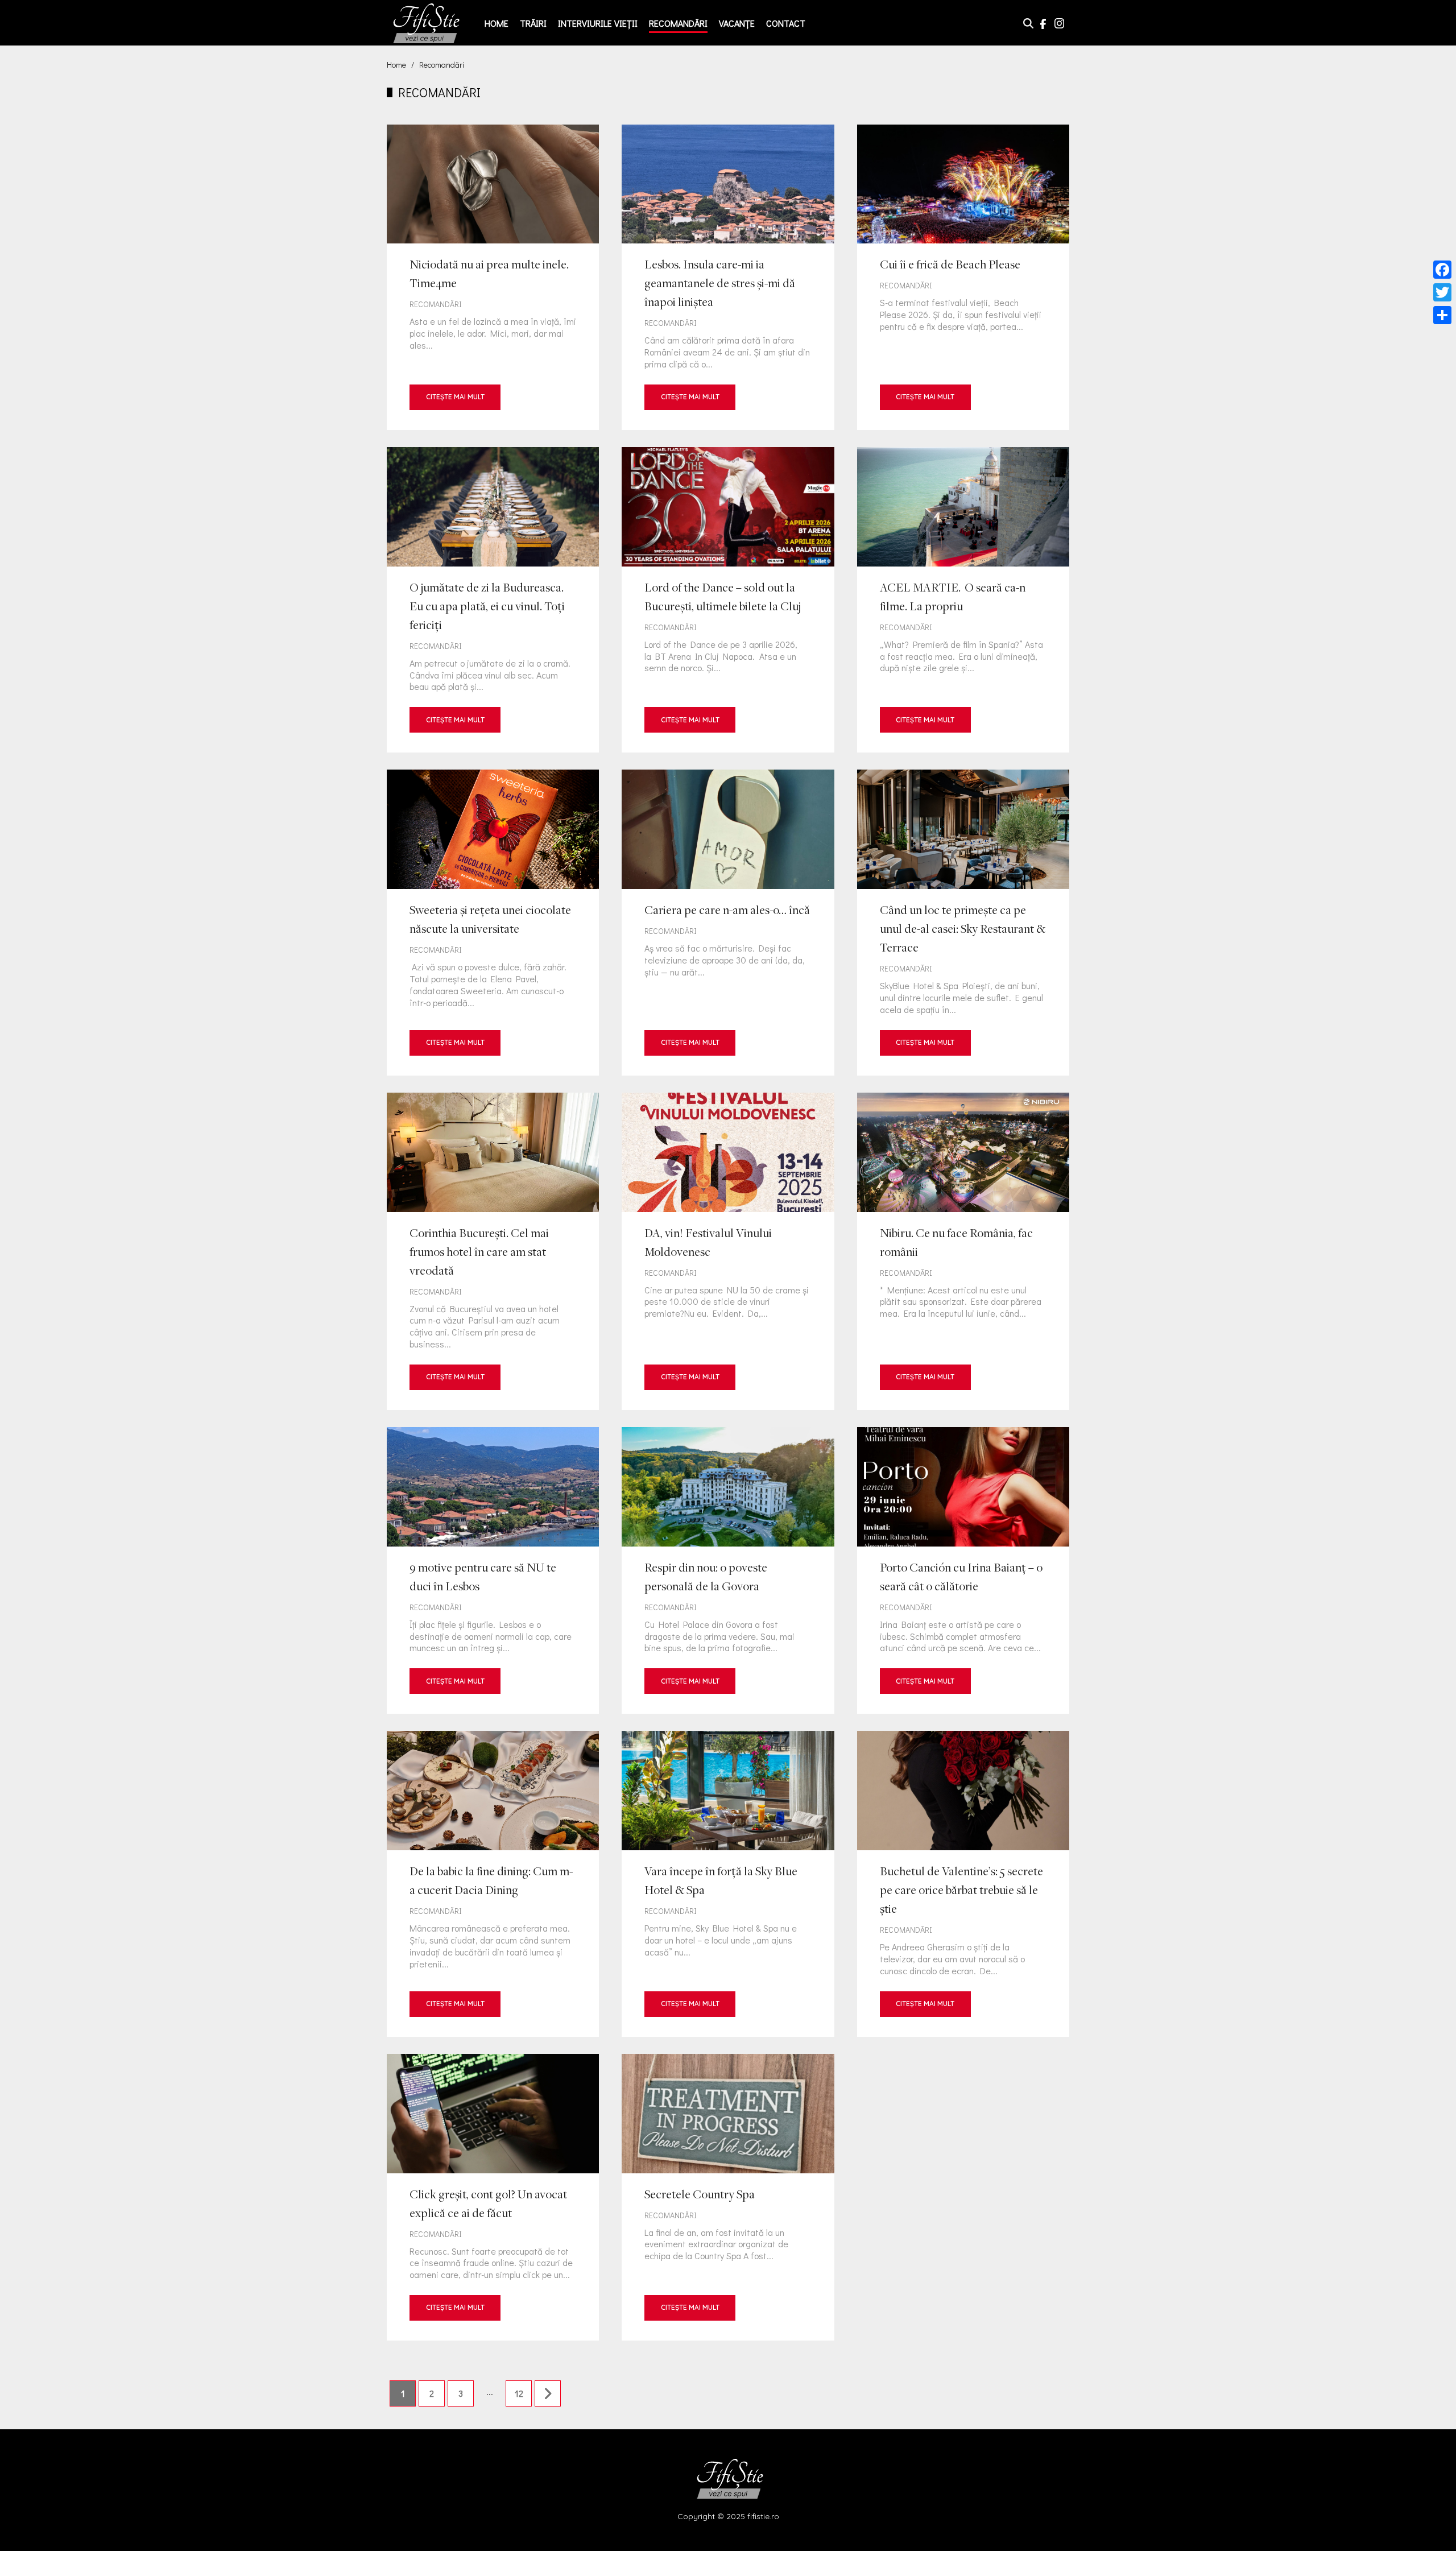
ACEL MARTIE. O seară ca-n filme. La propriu (963, 600)
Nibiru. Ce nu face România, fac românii (963, 1251)
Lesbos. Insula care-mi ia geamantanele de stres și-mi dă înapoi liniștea (728, 277)
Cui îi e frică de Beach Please (963, 277)
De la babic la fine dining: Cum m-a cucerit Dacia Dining (493, 1884)
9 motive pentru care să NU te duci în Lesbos (493, 1570)
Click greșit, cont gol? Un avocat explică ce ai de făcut (493, 2197)
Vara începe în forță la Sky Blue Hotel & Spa (728, 1884)
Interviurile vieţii (598, 23)
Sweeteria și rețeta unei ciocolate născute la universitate (493, 922)
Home (497, 23)
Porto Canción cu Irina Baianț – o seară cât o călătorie (963, 1570)
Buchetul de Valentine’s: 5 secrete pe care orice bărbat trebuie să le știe (963, 1884)
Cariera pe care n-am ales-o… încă (728, 922)
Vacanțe (737, 23)
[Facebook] (1442, 270)
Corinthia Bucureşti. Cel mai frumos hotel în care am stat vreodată (493, 1251)
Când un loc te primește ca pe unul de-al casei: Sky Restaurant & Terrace (963, 922)
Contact (786, 23)
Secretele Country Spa (728, 2197)
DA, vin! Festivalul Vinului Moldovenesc (728, 1251)
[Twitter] (1442, 292)
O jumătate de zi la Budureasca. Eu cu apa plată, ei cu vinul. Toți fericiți (493, 600)
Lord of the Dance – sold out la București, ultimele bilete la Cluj (728, 600)
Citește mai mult (455, 397)
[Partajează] (1442, 315)
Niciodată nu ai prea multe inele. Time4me (493, 277)
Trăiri (533, 23)
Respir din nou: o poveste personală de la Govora (728, 1570)
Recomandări (678, 23)
